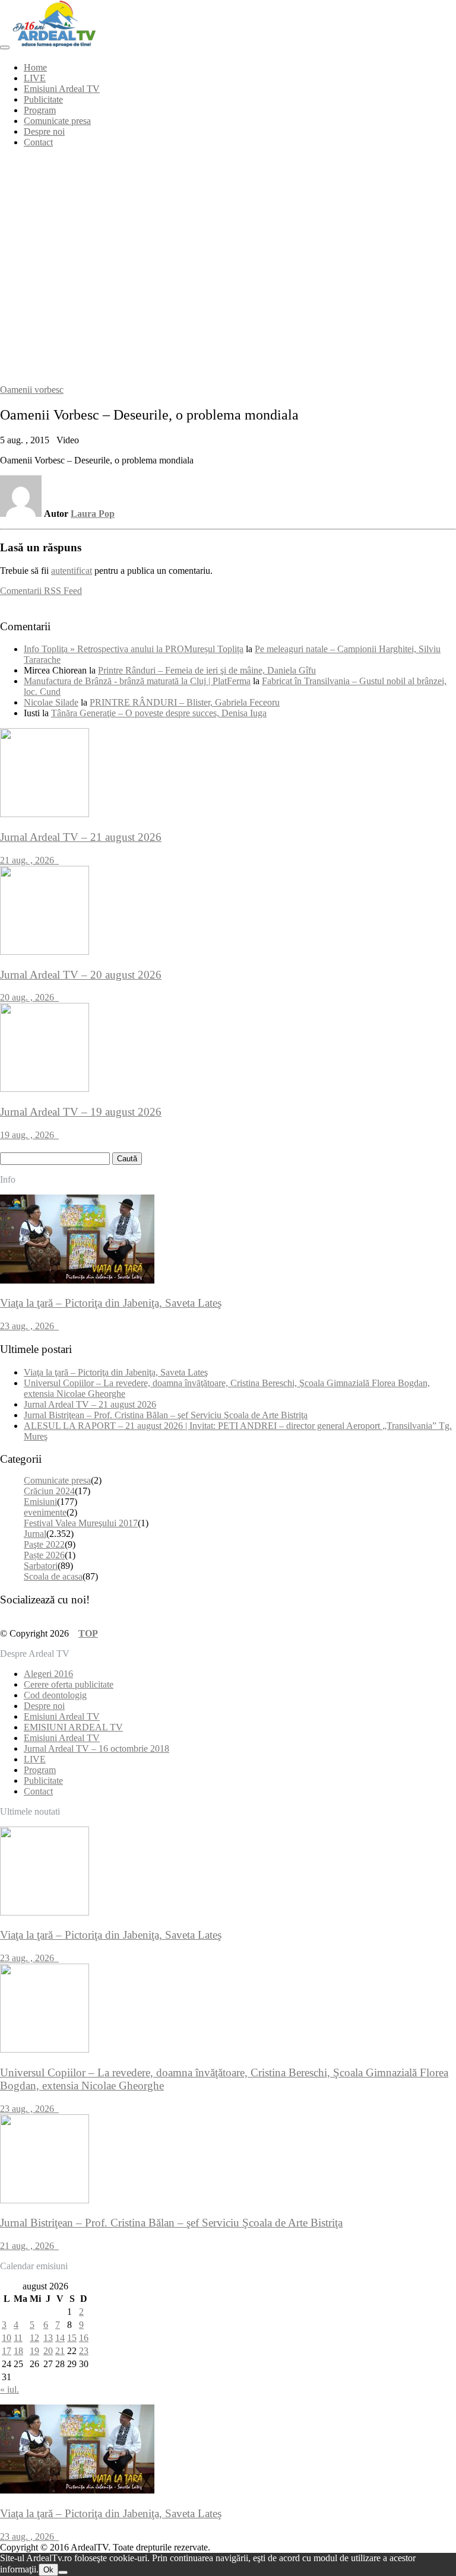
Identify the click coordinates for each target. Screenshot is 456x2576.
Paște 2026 (44, 1555)
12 (34, 2338)
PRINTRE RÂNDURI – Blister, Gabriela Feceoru (185, 702)
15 (72, 2338)
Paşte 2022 (44, 1544)
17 (7, 2351)
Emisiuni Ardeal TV (62, 89)
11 (18, 2338)
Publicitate (43, 99)
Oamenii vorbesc (32, 390)
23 (84, 2351)
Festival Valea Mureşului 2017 (81, 1523)
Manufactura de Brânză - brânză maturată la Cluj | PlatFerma (137, 681)
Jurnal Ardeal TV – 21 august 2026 (90, 1404)
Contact (38, 142)
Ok (48, 2570)
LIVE (35, 78)
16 (84, 2338)
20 (48, 2351)
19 (34, 2351)
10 (7, 2338)
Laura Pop (93, 514)
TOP (88, 1633)
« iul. (9, 2389)
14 (60, 2338)
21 (60, 2351)
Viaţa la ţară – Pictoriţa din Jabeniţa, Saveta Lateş (116, 1372)
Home (35, 67)
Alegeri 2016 (48, 1674)
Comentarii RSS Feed (41, 591)
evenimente (45, 1512)
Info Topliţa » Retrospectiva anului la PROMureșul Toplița (134, 649)
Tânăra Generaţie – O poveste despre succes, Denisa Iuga (159, 713)
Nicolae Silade (51, 702)
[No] (63, 2572)
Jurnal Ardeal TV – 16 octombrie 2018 (96, 1748)
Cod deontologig (55, 1695)
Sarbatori (41, 1566)
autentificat (72, 571)
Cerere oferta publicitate (69, 1684)
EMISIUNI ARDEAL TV (73, 1727)
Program (40, 110)
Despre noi (44, 131)
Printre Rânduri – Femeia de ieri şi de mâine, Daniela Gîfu (207, 670)
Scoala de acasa (53, 1576)
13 (48, 2338)
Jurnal (35, 1534)
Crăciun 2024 (49, 1491)
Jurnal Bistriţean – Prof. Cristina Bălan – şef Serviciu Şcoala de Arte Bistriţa (166, 1415)
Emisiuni (40, 1502)
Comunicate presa (57, 121)
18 (18, 2351)
